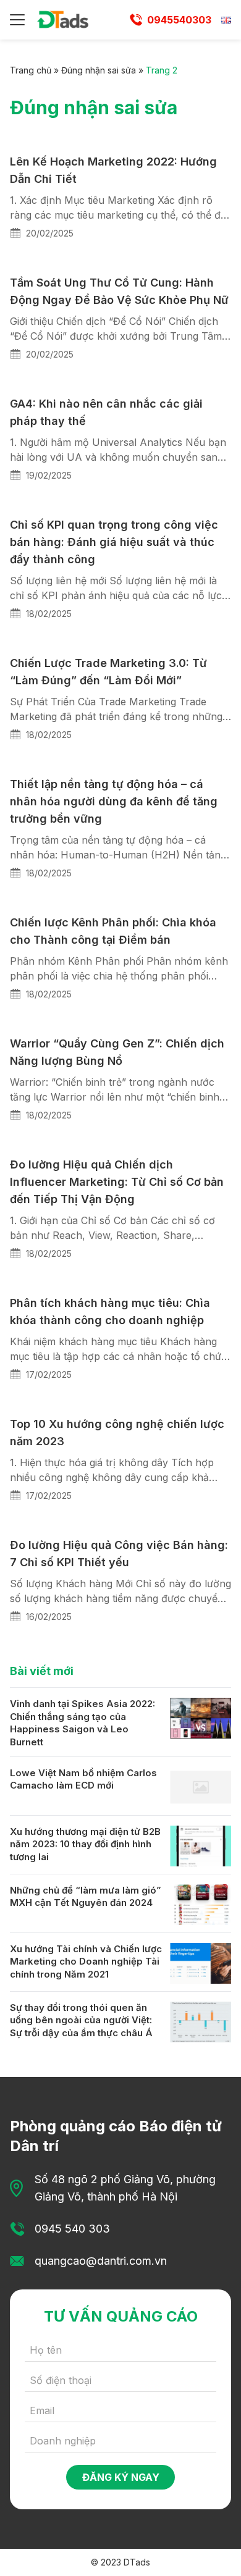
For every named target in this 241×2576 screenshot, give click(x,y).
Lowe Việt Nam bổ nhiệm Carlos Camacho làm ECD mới (83, 1779)
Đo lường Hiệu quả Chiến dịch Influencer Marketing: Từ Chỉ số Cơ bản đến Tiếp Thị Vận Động (117, 1182)
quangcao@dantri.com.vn (101, 2261)
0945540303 (179, 20)
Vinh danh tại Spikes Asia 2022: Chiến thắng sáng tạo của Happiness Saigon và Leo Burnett (82, 1723)
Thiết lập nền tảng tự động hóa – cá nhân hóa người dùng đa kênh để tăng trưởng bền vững (114, 801)
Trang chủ (31, 70)
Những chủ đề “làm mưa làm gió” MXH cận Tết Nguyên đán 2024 (86, 1897)
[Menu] (17, 20)
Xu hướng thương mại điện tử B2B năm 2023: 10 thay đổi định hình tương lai (85, 1844)
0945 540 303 (72, 2229)
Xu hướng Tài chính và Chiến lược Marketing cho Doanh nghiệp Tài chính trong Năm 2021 (86, 1961)
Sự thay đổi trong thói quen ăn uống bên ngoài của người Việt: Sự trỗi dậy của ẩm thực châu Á (81, 2020)
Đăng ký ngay (121, 2477)
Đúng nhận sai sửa (99, 70)
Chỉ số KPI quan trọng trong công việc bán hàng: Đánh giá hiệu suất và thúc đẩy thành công (114, 542)
